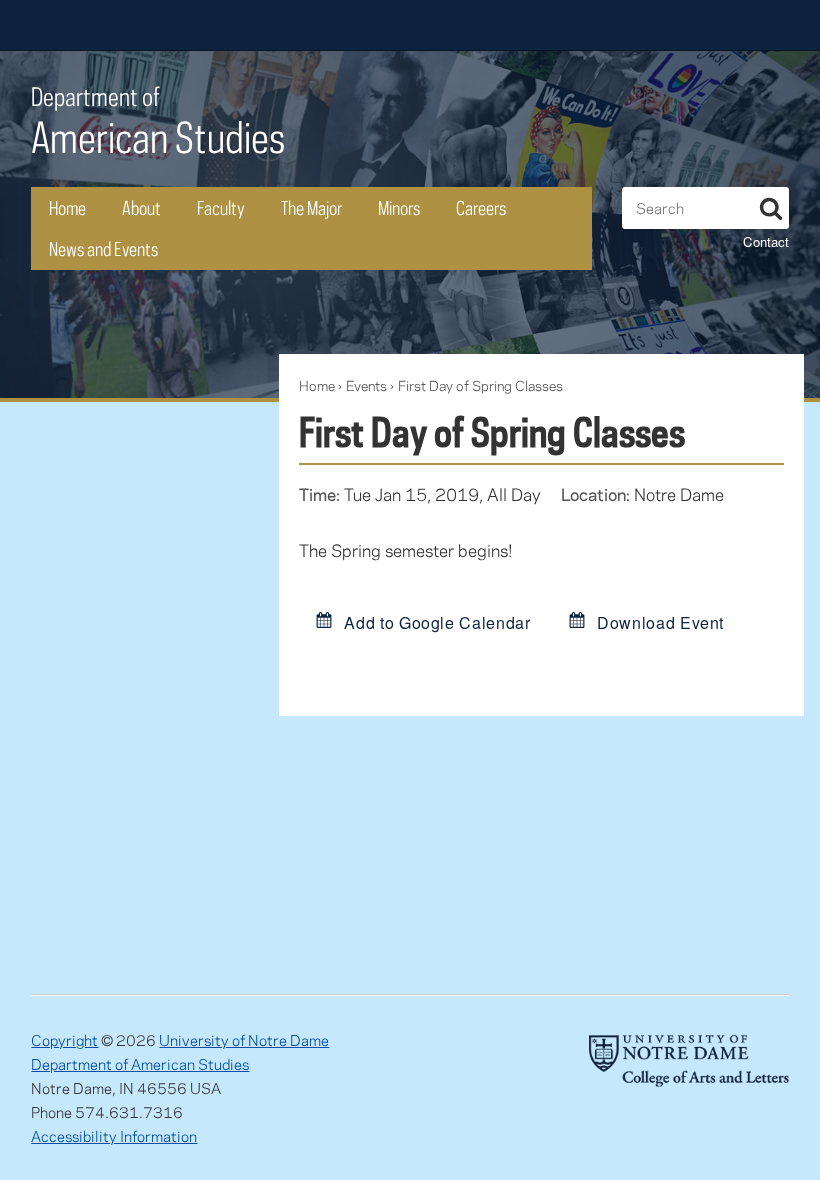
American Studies (158, 121)
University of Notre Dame (244, 1040)
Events (366, 385)
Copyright (64, 1040)
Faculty (221, 207)
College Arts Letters (631, 25)
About (141, 207)
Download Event (659, 621)
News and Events (103, 248)
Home (67, 207)
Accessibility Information (114, 1136)
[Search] (771, 205)
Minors (399, 207)
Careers (481, 207)
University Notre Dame (181, 25)
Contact (766, 241)
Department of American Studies (140, 1064)
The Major (311, 207)
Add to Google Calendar (435, 621)
